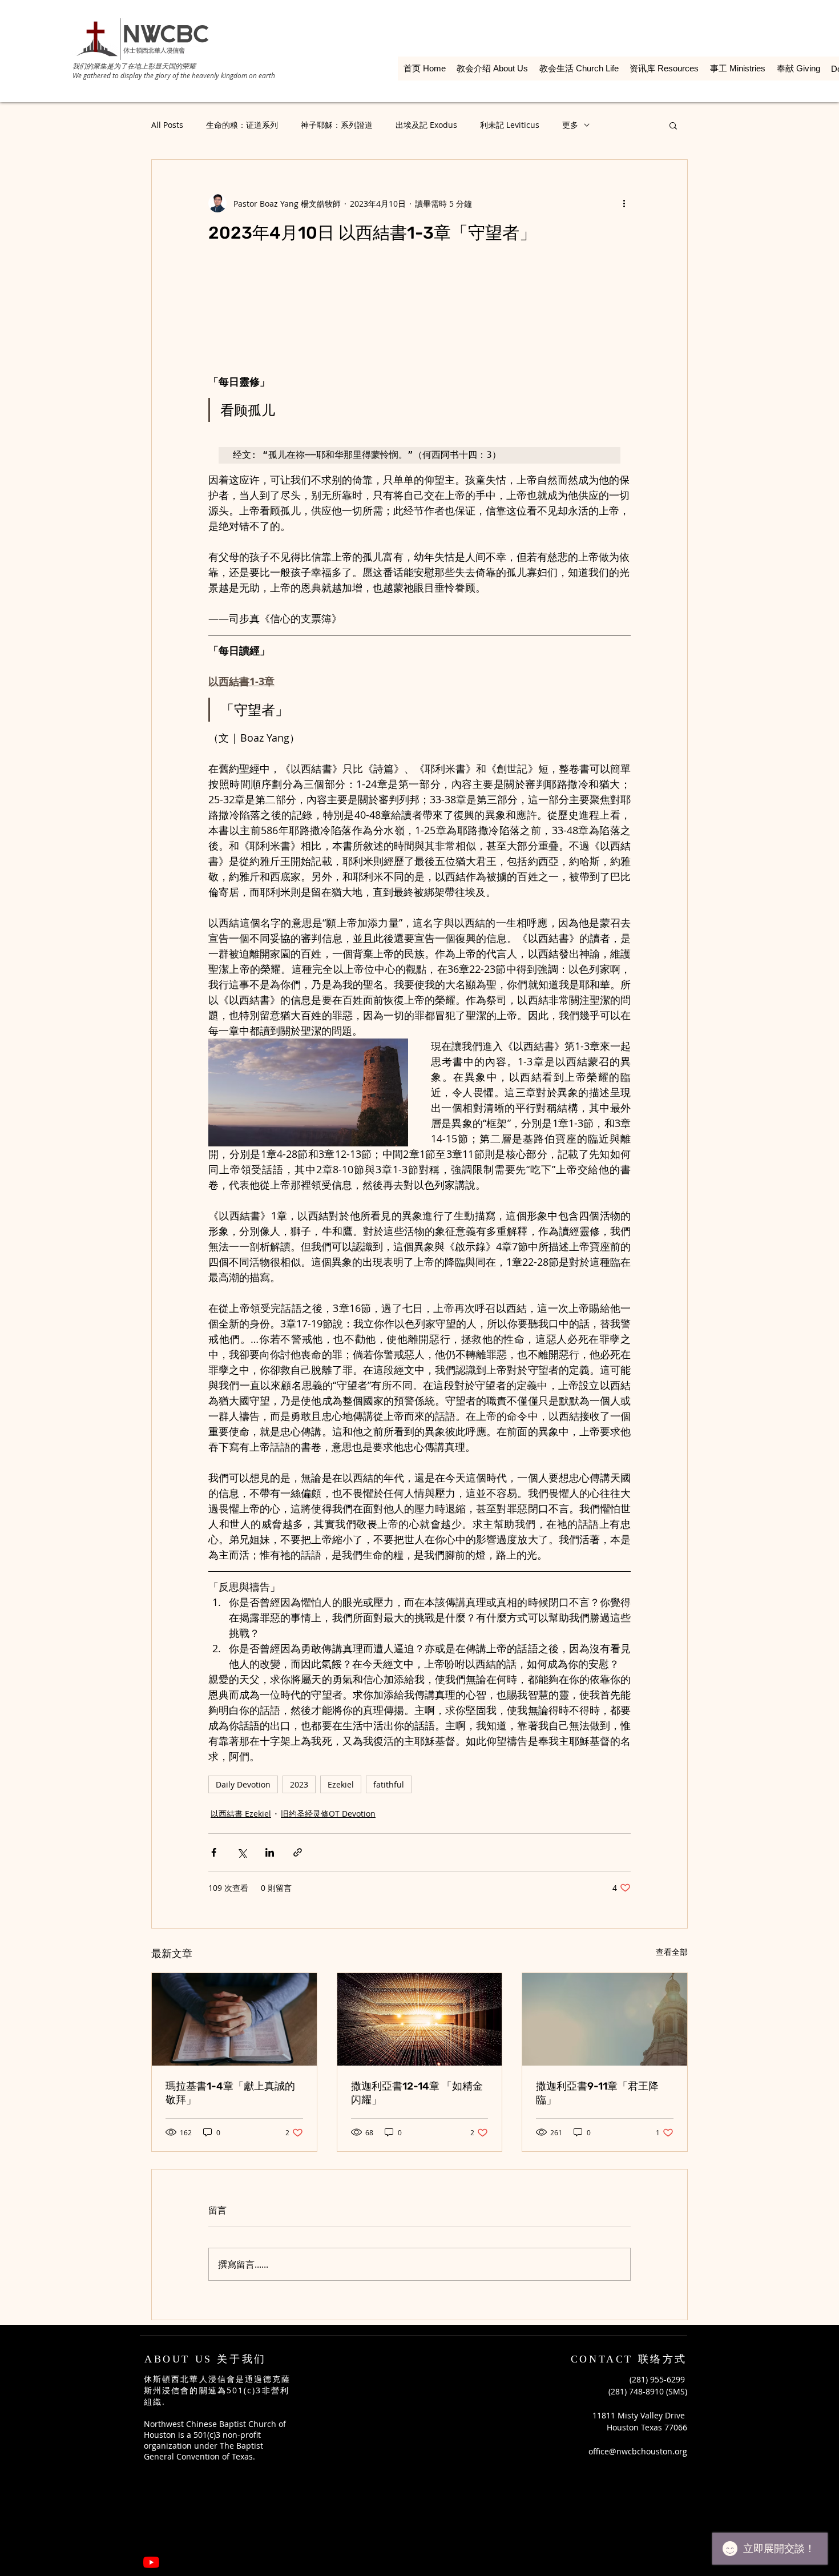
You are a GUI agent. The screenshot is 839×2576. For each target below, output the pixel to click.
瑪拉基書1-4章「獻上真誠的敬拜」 (230, 2093)
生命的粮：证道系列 (242, 125)
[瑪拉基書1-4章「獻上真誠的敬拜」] (234, 2019)
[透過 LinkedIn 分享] (270, 1852)
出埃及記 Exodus (426, 125)
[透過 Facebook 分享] (214, 1852)
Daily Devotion (243, 1784)
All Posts (167, 125)
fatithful (389, 1784)
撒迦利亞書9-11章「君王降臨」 (597, 2093)
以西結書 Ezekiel (241, 1814)
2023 (299, 1784)
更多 (570, 125)
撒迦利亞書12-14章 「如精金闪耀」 (417, 2093)
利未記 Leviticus (510, 125)
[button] (673, 125)
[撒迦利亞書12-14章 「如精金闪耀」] (420, 2019)
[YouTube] (151, 2562)
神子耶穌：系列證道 (337, 125)
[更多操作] (624, 203)
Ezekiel (341, 1784)
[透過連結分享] (298, 1852)
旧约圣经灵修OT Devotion (328, 1814)
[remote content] (419, 315)
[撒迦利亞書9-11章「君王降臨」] (605, 2019)
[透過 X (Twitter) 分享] (242, 1852)
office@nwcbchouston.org (638, 2451)
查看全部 (672, 1952)
